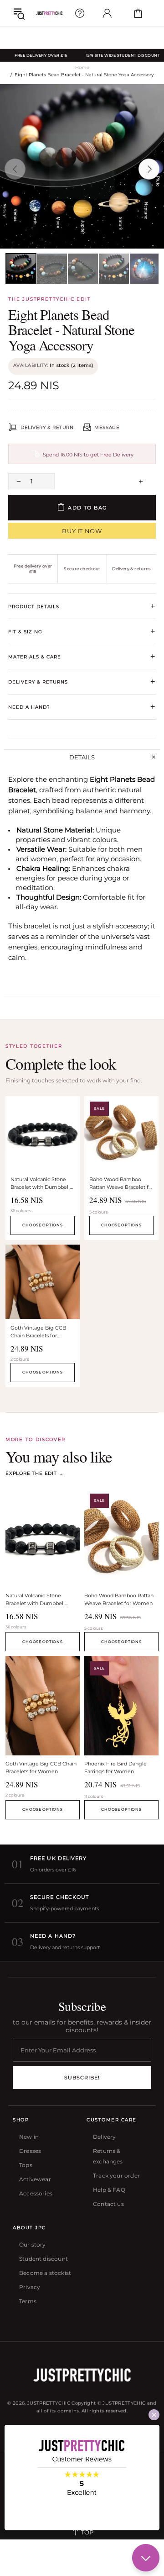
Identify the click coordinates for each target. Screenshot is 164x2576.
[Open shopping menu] (19, 13)
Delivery (104, 2137)
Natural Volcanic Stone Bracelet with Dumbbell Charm (40, 1184)
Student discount (44, 2259)
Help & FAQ (109, 2190)
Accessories (36, 2193)
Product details (82, 606)
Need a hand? (82, 707)
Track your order (116, 2176)
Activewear (35, 2179)
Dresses (30, 2151)
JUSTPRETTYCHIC (49, 13)
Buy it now (82, 531)
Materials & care (82, 657)
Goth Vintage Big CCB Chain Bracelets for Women (38, 1333)
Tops (26, 2165)
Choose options (42, 1225)
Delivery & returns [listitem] (131, 569)
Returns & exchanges (108, 2156)
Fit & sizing (82, 631)
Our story (33, 2245)
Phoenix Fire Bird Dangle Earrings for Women (115, 1768)
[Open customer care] (80, 13)
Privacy (30, 2287)
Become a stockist (45, 2273)
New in (29, 2137)
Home (82, 67)
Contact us (108, 2204)
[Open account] (107, 13)
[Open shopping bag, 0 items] (138, 13)
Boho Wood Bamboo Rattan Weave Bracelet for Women (121, 1184)
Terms (28, 2301)
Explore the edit (34, 1473)
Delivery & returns (82, 682)
